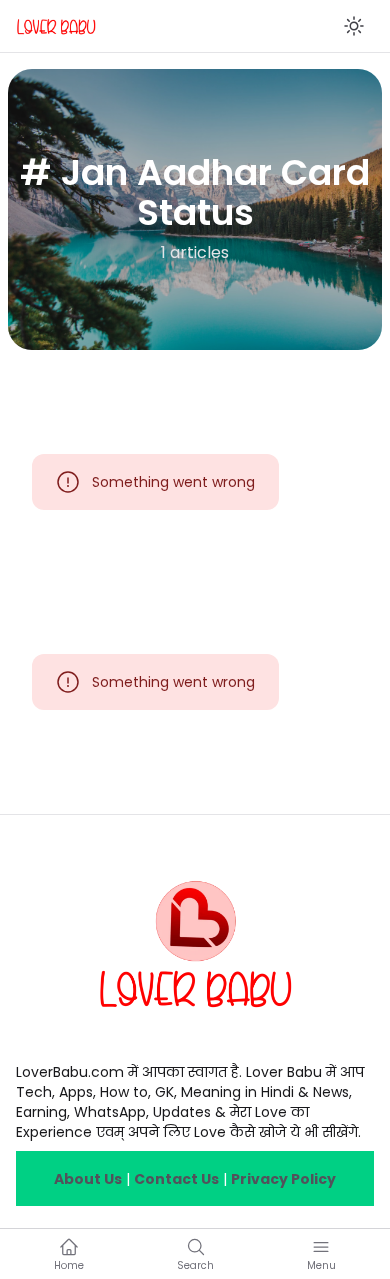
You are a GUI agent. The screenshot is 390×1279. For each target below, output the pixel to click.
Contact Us (176, 1179)
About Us (88, 1179)
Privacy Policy (283, 1179)
